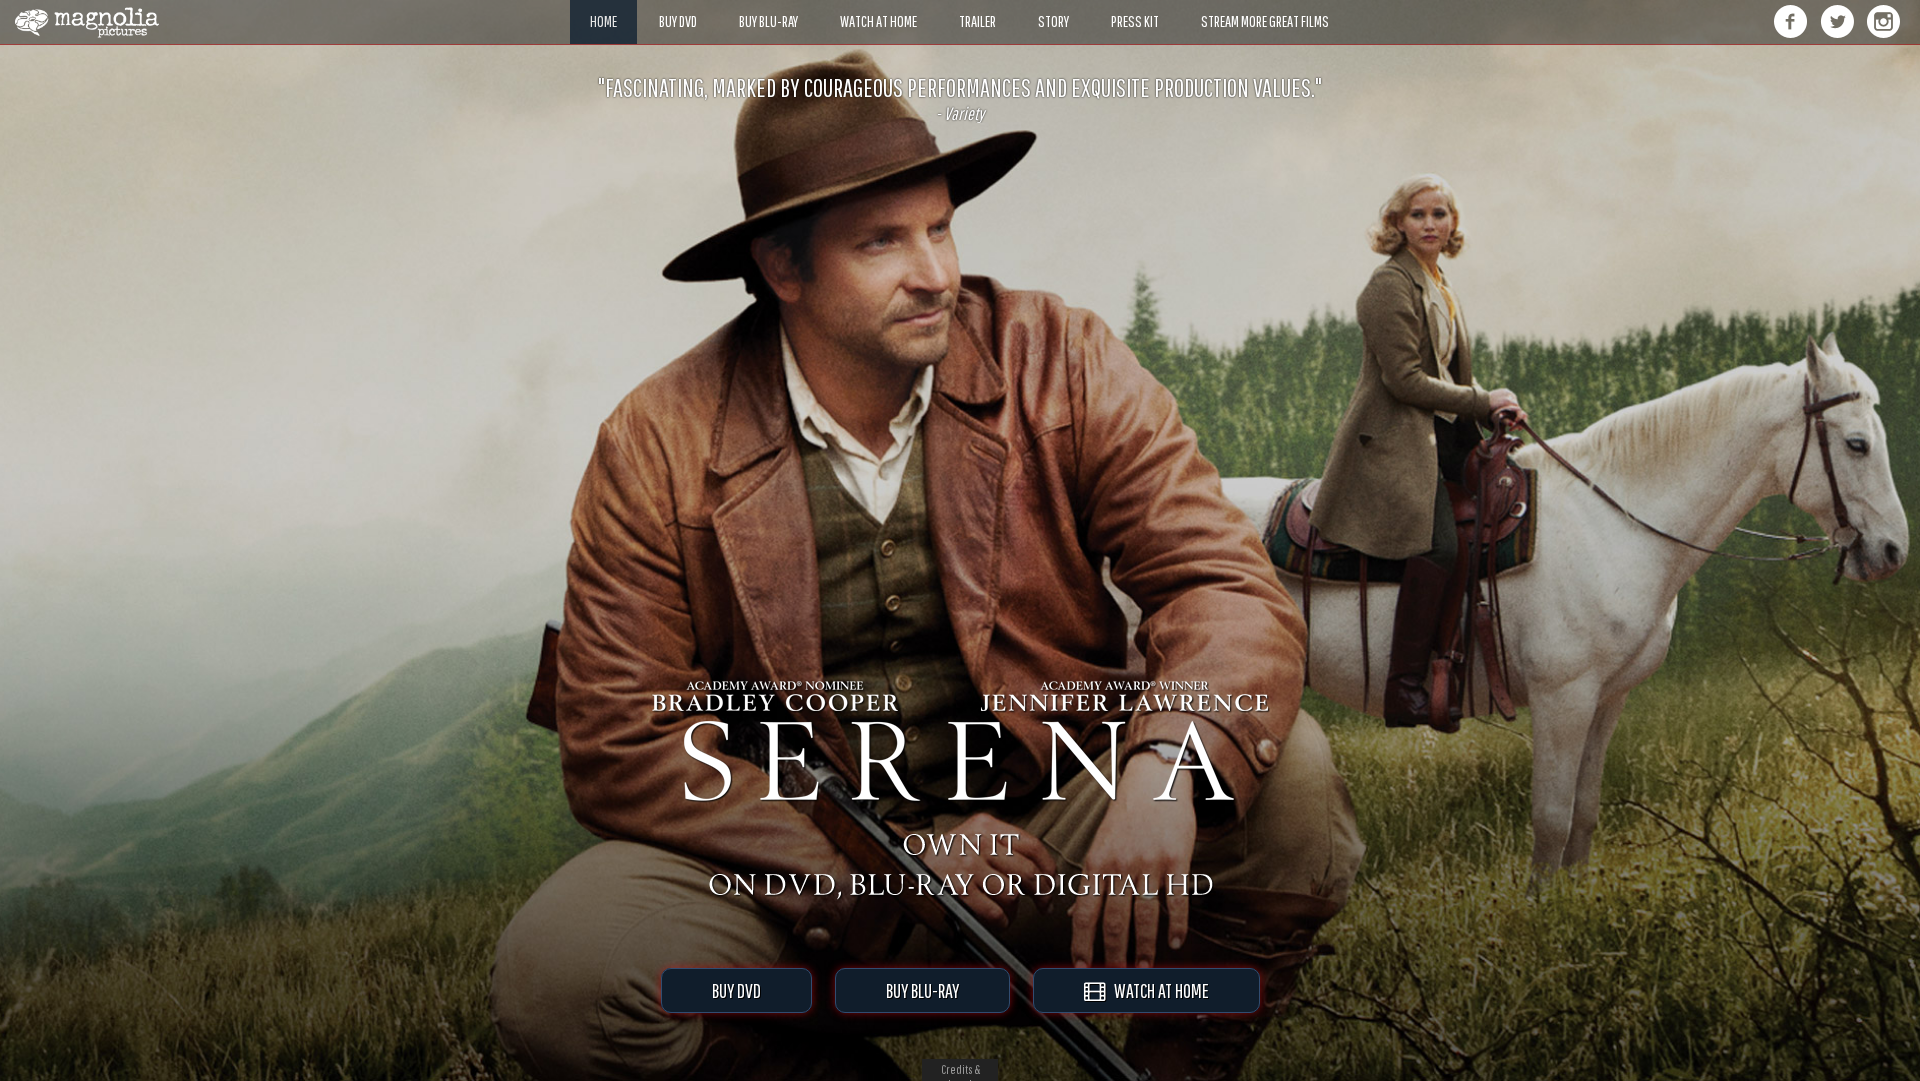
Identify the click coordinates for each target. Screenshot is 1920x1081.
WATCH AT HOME (1157, 990)
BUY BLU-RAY (922, 990)
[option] (960, 99)
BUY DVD (736, 990)
